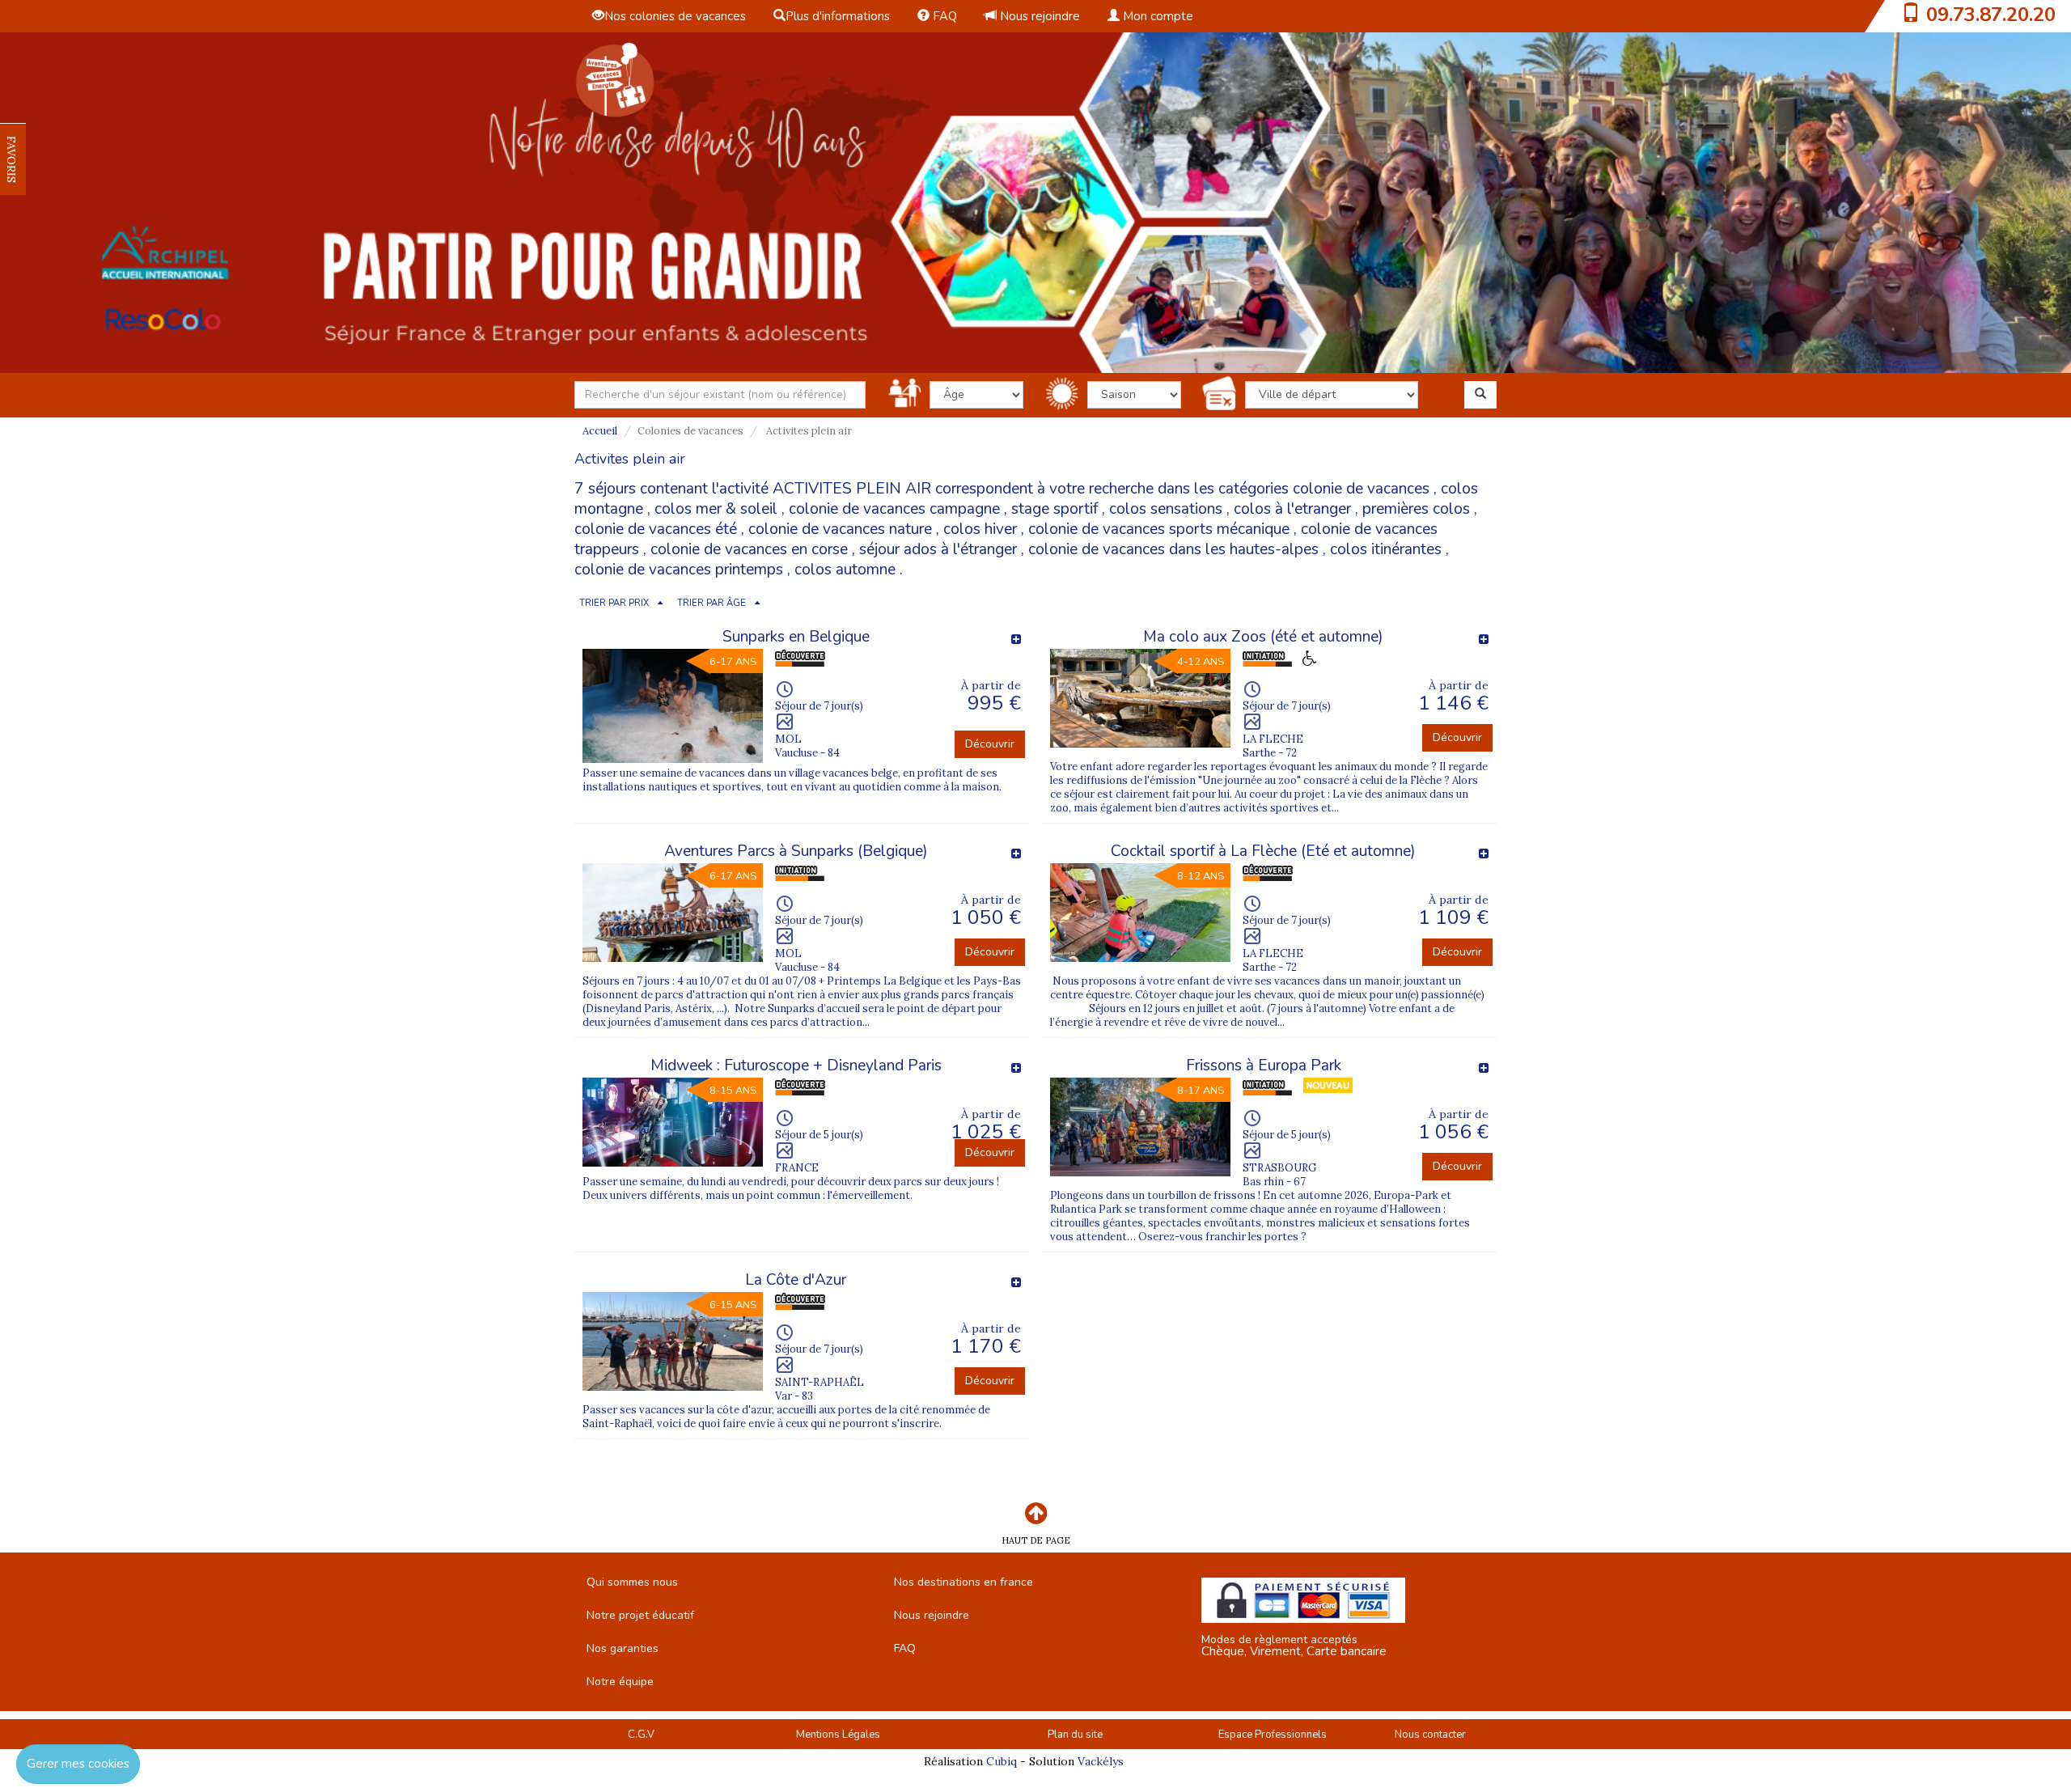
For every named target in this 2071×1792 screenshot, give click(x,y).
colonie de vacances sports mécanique (1159, 529)
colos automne (845, 570)
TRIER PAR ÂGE (712, 603)
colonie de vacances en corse (749, 549)
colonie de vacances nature (840, 529)
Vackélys (1101, 1761)
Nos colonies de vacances (675, 16)
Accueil (600, 431)
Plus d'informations (838, 16)
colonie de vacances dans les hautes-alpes (1173, 549)
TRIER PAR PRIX (614, 603)
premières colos (1416, 509)
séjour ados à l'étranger (938, 549)
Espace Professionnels (1273, 1735)
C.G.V (641, 1735)
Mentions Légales (838, 1735)
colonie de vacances (1361, 489)
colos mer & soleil (716, 509)
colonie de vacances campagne (894, 509)
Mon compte (1156, 16)
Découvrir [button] (990, 744)
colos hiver (980, 529)
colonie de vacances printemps (679, 570)
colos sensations (1166, 509)
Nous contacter (1430, 1735)
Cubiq (1002, 1761)
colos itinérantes (1386, 549)
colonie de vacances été (656, 529)
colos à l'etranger (1292, 509)
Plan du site (1075, 1735)
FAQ (943, 16)
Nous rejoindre (1038, 16)
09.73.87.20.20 (1991, 15)
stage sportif (1055, 509)
